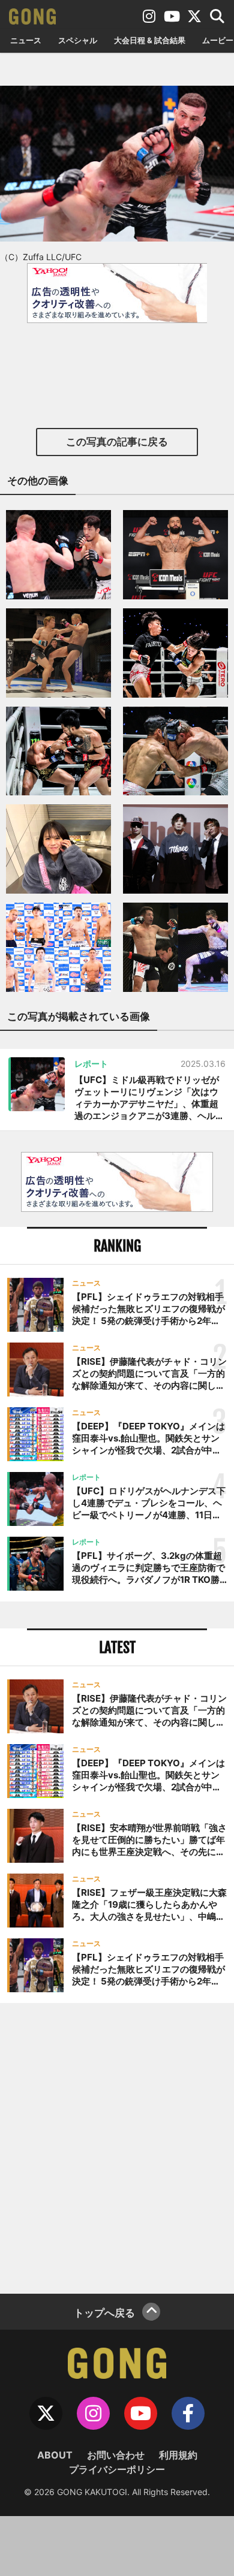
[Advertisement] (117, 2147)
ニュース (26, 40)
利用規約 (178, 2455)
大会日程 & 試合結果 (150, 40)
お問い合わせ (116, 2455)
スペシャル (78, 40)
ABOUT (55, 2455)
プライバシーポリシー (117, 2469)
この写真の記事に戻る (117, 442)
